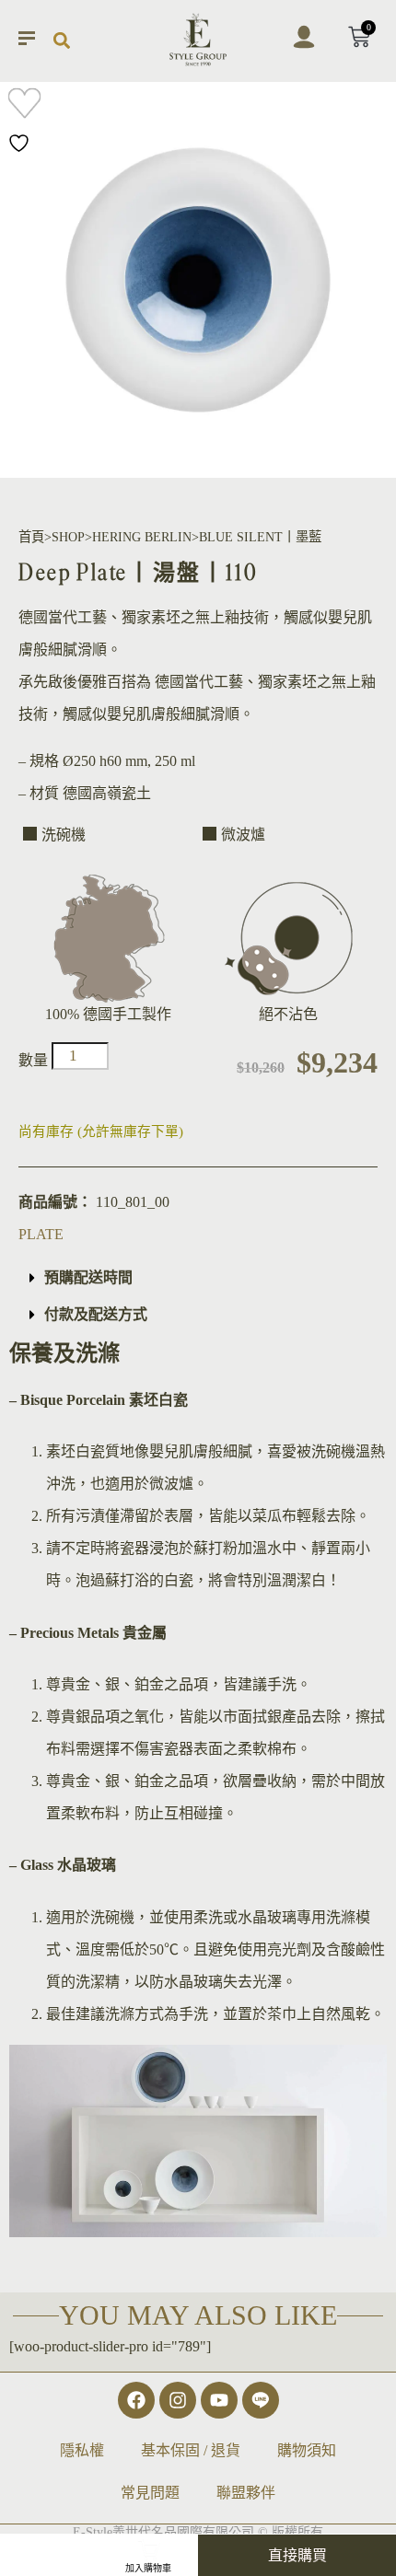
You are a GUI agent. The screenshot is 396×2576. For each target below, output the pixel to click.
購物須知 (307, 2450)
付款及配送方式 (96, 1314)
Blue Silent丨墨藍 (260, 537)
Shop (68, 537)
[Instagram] (178, 2400)
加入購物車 (148, 2568)
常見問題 (150, 2493)
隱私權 (82, 2450)
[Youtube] (219, 2400)
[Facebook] (136, 2400)
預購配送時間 (88, 1277)
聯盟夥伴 (246, 2493)
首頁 (31, 537)
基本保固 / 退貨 (191, 2450)
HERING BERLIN (142, 537)
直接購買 (297, 2555)
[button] (61, 41)
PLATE (41, 1234)
